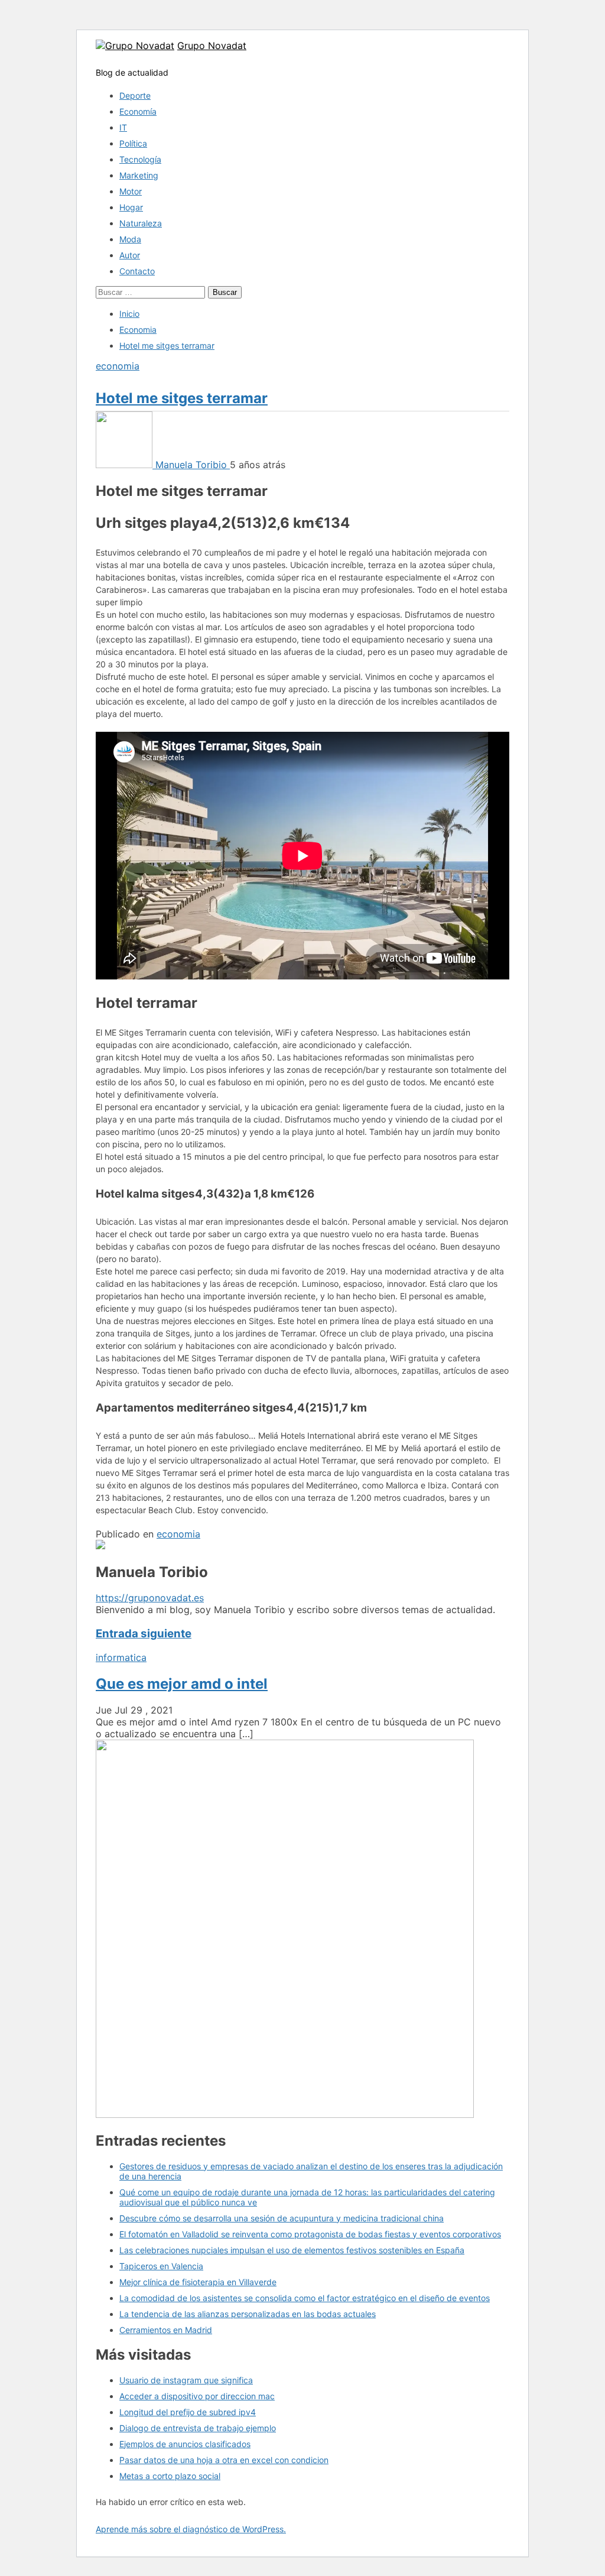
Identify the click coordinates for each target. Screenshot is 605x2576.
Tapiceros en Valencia (161, 2266)
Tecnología (140, 159)
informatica (121, 1657)
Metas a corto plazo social (170, 2476)
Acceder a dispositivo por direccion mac (197, 2396)
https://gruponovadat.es (150, 1598)
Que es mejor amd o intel (182, 1684)
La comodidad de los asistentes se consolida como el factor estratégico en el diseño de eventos (305, 2298)
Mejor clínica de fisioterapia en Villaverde (198, 2282)
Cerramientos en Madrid (166, 2330)
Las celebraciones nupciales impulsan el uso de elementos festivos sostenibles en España (292, 2250)
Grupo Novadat (212, 46)
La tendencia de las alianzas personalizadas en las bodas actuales (248, 2314)
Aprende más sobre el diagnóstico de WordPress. (191, 2529)
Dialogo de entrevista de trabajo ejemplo (198, 2428)
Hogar (131, 207)
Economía (138, 111)
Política (133, 143)
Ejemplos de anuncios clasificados (185, 2444)
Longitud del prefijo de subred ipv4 (188, 2412)
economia (118, 366)
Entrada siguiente (144, 1633)
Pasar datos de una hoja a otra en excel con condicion (224, 2460)
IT (123, 127)
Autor (130, 255)
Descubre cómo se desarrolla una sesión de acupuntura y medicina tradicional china (282, 2218)
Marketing (139, 175)
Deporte (135, 95)
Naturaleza (141, 223)
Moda (130, 239)
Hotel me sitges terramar (182, 398)
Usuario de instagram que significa (186, 2380)
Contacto (137, 271)
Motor (131, 191)
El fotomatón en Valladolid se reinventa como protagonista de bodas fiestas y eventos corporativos (310, 2234)
